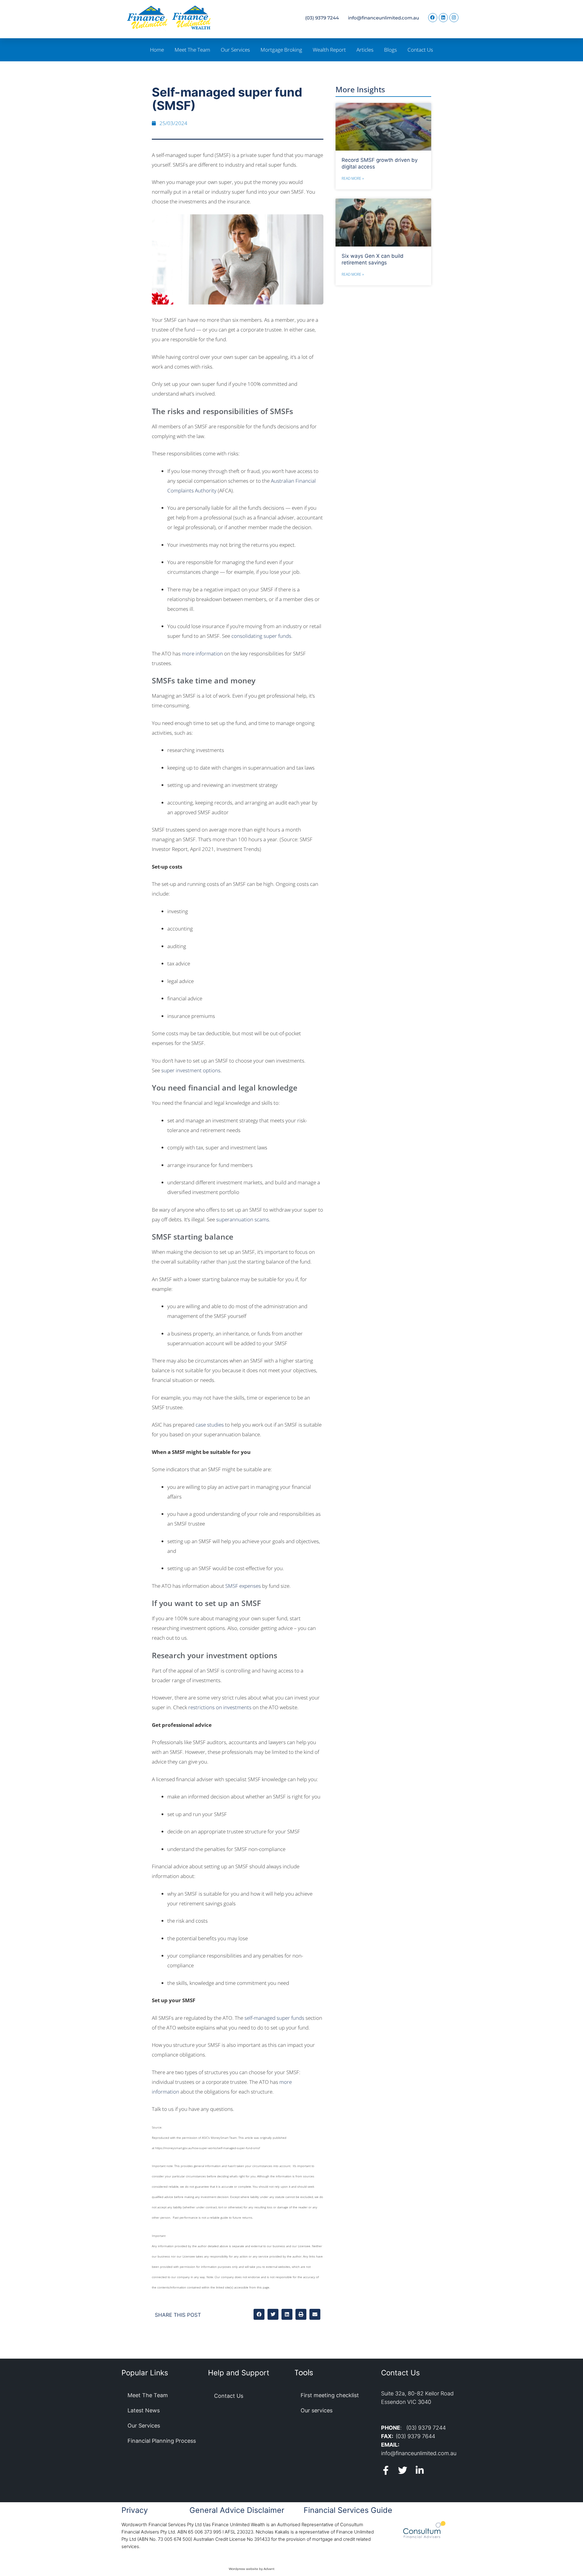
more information (202, 653)
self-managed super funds (274, 2018)
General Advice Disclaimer (237, 2510)
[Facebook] (433, 18)
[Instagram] (454, 18)
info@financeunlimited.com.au (384, 18)
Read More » (353, 178)
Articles (365, 50)
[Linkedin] (443, 18)
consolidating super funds (261, 636)
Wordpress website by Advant (252, 2569)
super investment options (191, 1070)
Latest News (144, 2410)
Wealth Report (329, 50)
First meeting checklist (330, 2395)
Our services (317, 2410)
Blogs (390, 50)
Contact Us (420, 50)
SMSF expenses (243, 1586)
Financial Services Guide (348, 2510)
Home (157, 50)
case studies (210, 1425)
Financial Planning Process (162, 2441)
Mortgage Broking (281, 50)
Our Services (235, 50)
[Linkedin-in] (420, 2470)
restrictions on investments (220, 1707)
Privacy (135, 2510)
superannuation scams (243, 1219)
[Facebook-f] (386, 2470)
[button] (259, 2314)
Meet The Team (192, 50)
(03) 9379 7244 (322, 18)
